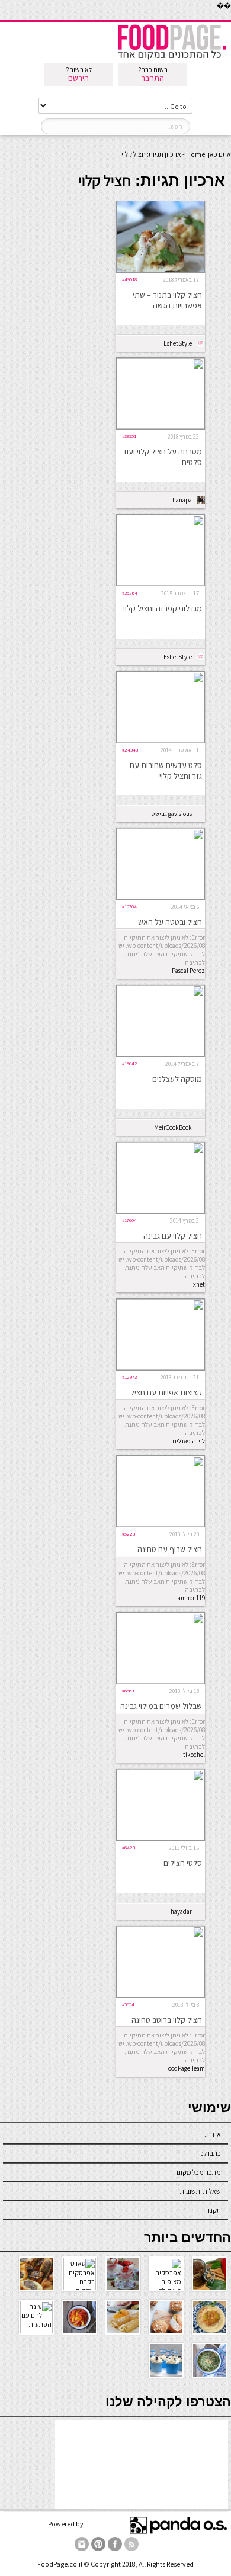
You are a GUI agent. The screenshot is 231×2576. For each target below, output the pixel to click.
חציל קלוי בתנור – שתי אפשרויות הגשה (167, 300)
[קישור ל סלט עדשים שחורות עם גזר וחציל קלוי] (161, 740)
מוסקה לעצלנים (177, 1079)
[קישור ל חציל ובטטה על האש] (161, 897)
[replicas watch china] (230, 17)
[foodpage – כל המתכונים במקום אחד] (172, 58)
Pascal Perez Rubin (188, 971)
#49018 (129, 279)
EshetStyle (178, 343)
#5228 (129, 1534)
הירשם (78, 78)
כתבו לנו (210, 2153)
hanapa (182, 500)
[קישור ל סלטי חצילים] (161, 1838)
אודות (213, 2134)
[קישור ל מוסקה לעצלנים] (161, 1054)
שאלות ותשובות (200, 2191)
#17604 (129, 1220)
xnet (199, 1284)
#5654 (128, 2004)
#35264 (130, 593)
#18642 (130, 1063)
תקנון (214, 2210)
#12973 (129, 1377)
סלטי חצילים (183, 1863)
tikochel (194, 1755)
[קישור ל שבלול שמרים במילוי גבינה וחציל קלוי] (161, 1681)
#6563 (128, 1690)
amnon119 (191, 1598)
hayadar (181, 1911)
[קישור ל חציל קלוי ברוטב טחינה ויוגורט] (161, 1995)
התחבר (153, 78)
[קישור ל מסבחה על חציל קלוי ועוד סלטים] (161, 426)
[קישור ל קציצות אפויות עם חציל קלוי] (161, 1367)
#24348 (130, 749)
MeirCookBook (173, 1127)
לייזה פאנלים (189, 1441)
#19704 (129, 906)
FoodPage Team (185, 2068)
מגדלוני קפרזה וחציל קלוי (163, 608)
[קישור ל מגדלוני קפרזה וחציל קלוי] (161, 583)
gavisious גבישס (171, 814)
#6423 (129, 1847)
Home (195, 154)
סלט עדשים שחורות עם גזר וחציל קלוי (166, 770)
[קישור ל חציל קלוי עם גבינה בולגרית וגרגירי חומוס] (161, 1210)
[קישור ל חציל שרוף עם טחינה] (161, 1524)
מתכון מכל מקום (199, 2172)
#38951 (129, 436)
